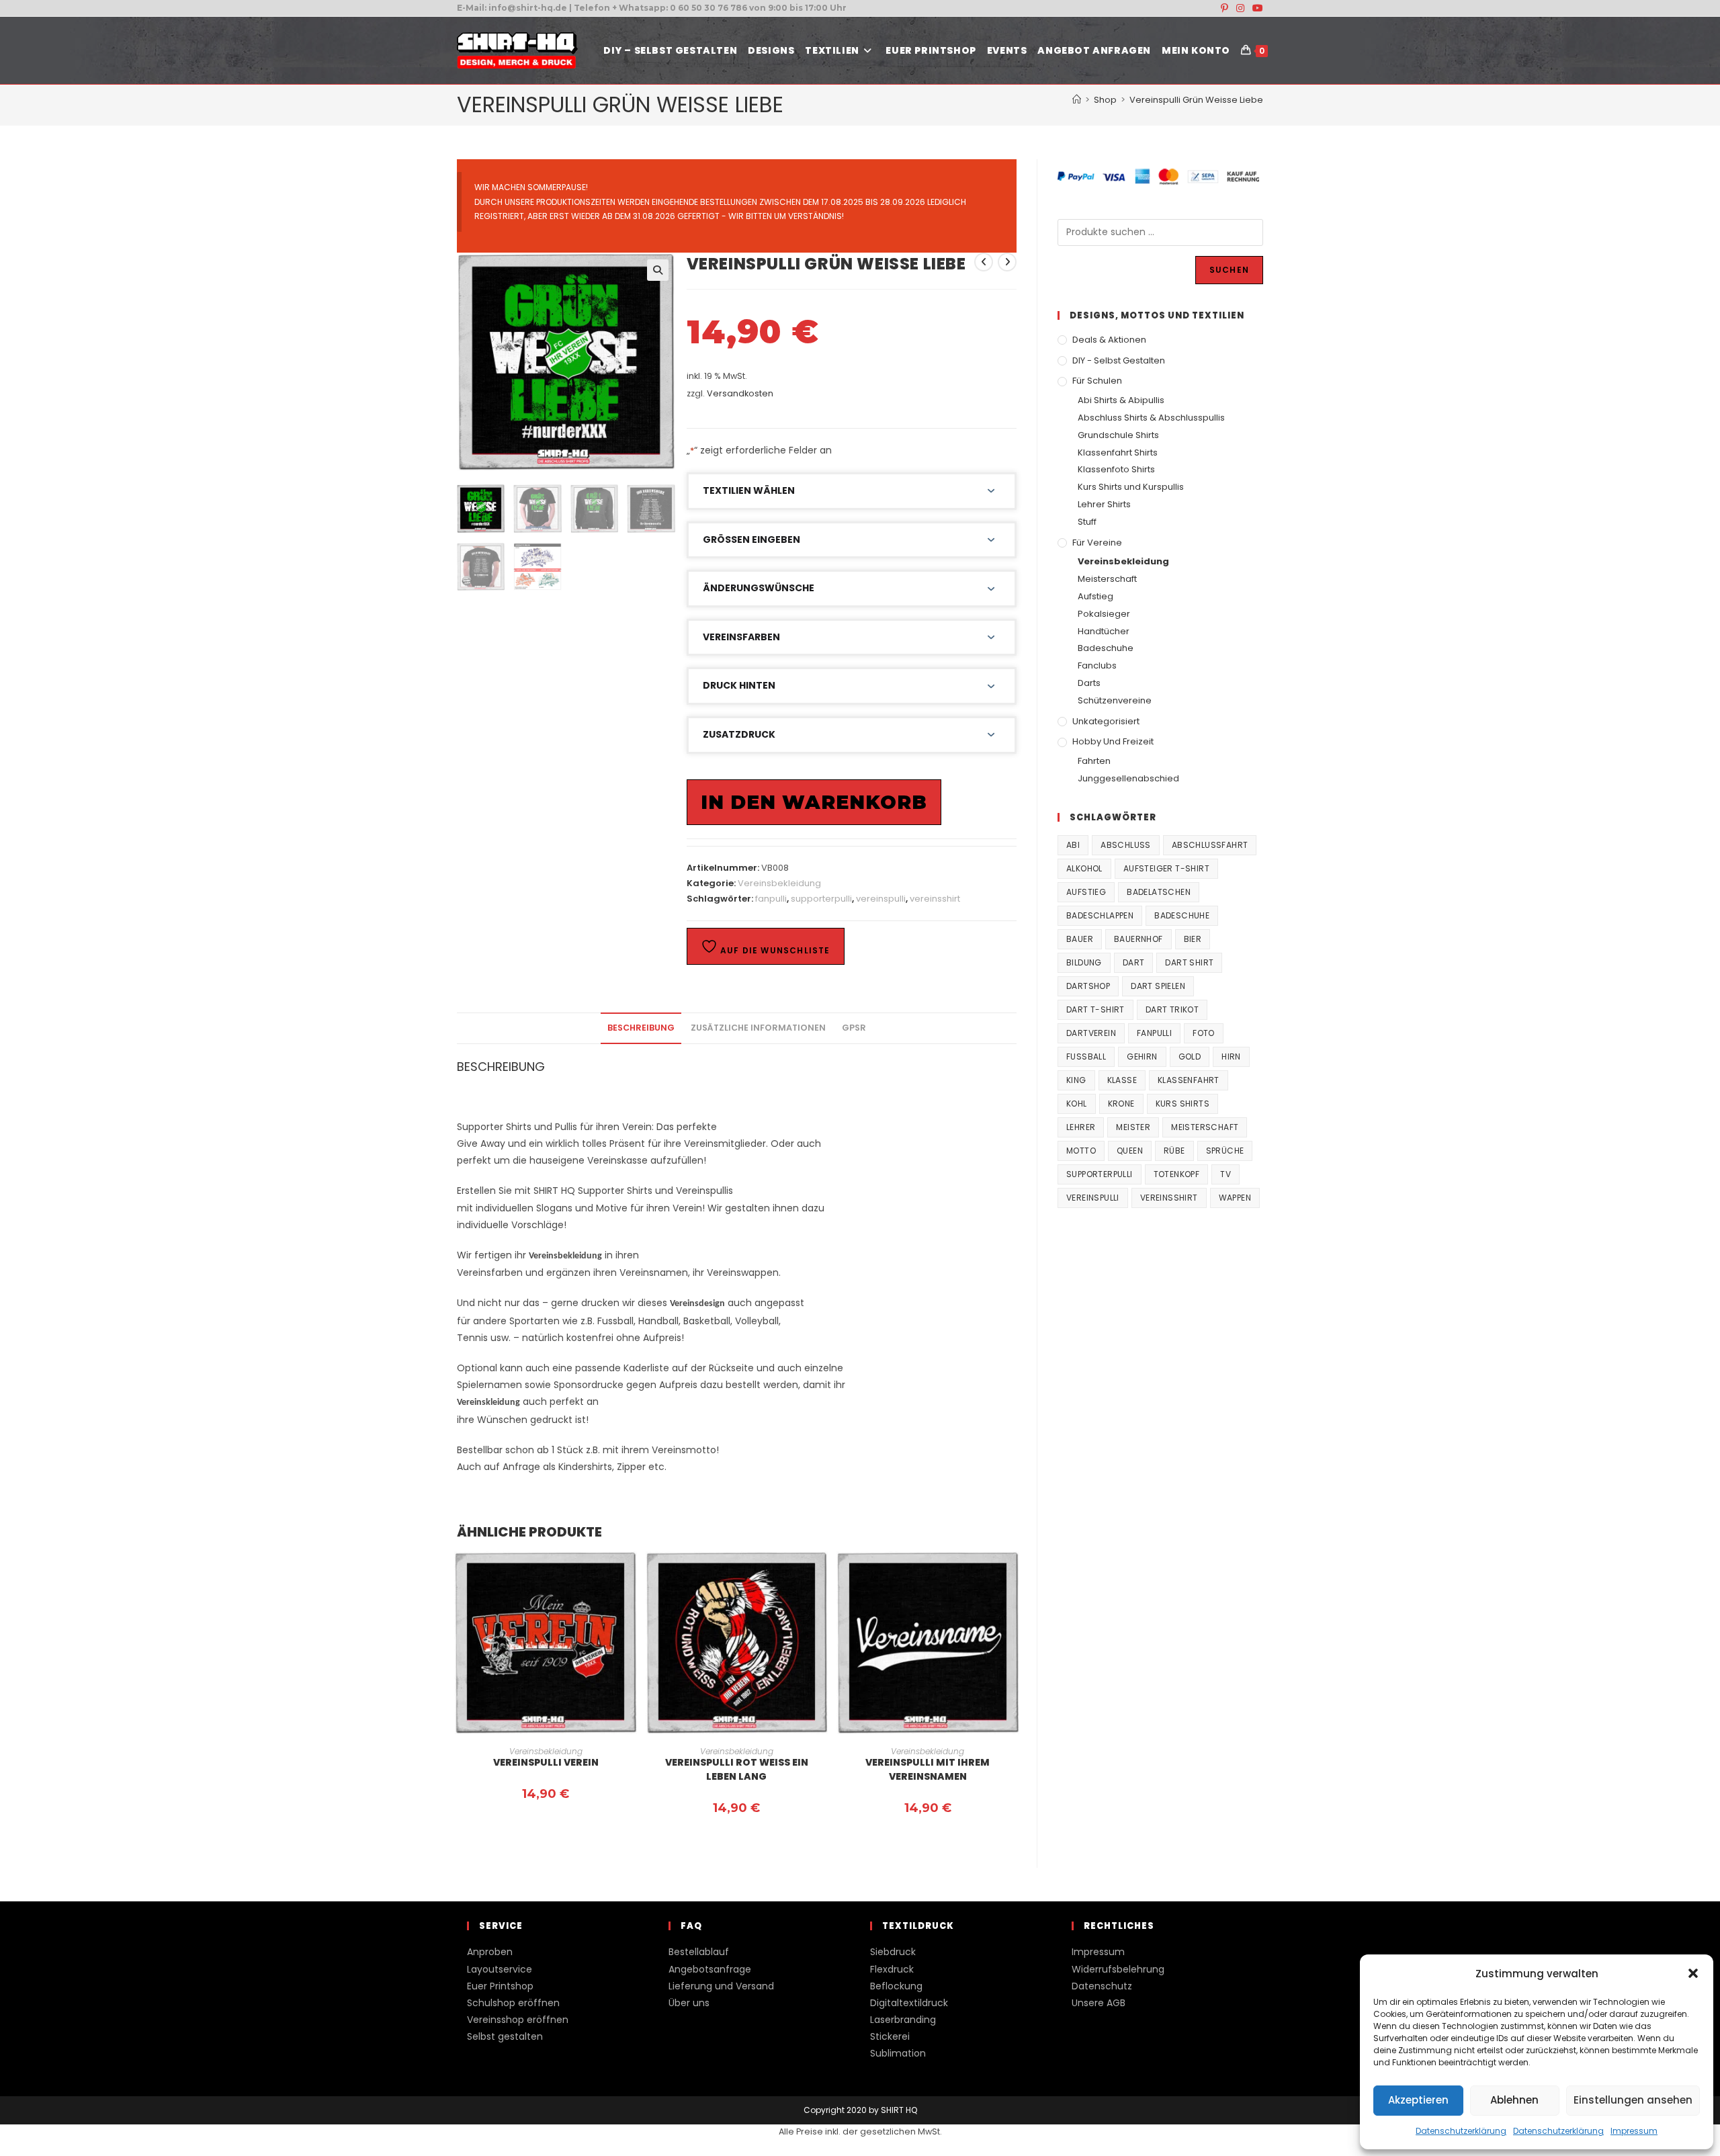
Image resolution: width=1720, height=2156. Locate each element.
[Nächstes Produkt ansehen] (1007, 262)
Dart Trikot (1172, 1009)
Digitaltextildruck (909, 2003)
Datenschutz (1102, 1986)
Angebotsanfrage (710, 1969)
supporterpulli (821, 899)
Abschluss (1126, 845)
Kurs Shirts (1182, 1104)
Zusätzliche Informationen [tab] (758, 1028)
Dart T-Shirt (1095, 1009)
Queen (1130, 1151)
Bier (1193, 939)
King (1076, 1080)
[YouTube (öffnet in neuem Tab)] (1256, 8)
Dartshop (1088, 986)
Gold (1190, 1057)
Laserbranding (903, 2020)
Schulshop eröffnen (513, 2003)
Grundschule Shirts (1118, 435)
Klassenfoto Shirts (1116, 469)
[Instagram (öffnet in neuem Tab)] (1240, 8)
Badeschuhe (1106, 648)
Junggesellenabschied (1128, 778)
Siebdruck (893, 1952)
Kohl (1077, 1104)
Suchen (1229, 270)
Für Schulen (1097, 381)
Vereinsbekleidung (779, 883)
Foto (1204, 1033)
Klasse (1122, 1080)
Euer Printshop (500, 1986)
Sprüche (1225, 1151)
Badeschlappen (1100, 915)
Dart (1134, 962)
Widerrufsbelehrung (1118, 1969)
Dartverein (1091, 1033)
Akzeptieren (1418, 2100)
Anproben (490, 1952)
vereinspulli (881, 899)
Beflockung (896, 1986)
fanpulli (771, 899)
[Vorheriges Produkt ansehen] (984, 262)
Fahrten (1094, 761)
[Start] (1077, 100)
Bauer (1080, 939)
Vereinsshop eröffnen (518, 2020)
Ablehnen (1514, 2100)
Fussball (1086, 1057)
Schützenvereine (1115, 700)
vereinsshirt (935, 899)
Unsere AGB (1099, 2003)
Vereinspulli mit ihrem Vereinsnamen (928, 1769)
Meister (1133, 1127)
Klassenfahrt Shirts (1118, 452)
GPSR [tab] (854, 1028)
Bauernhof (1138, 939)
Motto (1081, 1151)
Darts (1089, 683)
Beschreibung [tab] (641, 1028)
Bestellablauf (699, 1952)
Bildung (1084, 962)
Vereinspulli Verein (546, 1762)
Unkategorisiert (1106, 721)
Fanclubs (1097, 665)
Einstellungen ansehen (1633, 2100)
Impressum (1634, 2131)
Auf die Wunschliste (774, 950)
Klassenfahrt (1189, 1080)
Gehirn (1142, 1057)
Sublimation (898, 2053)
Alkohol (1084, 868)
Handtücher (1104, 631)
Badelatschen (1159, 892)
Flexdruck (892, 1969)
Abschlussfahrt (1210, 845)
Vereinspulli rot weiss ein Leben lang (737, 1769)
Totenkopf (1177, 1174)
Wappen (1235, 1198)
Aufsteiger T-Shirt (1166, 868)
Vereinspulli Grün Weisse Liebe (1196, 100)
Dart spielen (1158, 986)
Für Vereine (1097, 543)
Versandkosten (740, 393)
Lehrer (1081, 1127)
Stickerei (890, 2036)
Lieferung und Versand (721, 1986)
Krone (1121, 1104)
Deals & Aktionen (1109, 340)
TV (1225, 1174)
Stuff (1087, 522)
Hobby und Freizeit (1113, 741)
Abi (1073, 845)
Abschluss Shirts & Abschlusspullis (1151, 418)
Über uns (689, 2003)
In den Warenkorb (814, 802)
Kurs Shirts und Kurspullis (1131, 487)
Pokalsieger (1104, 614)
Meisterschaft (1107, 579)
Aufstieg (1095, 596)
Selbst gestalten (505, 2036)
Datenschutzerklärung (1461, 2131)
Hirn (1231, 1057)
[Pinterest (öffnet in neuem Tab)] (1224, 8)
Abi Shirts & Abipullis (1121, 400)
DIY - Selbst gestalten (1119, 360)
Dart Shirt (1189, 962)
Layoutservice (500, 1969)
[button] (1693, 1973)
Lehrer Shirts (1104, 504)
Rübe (1174, 1151)
